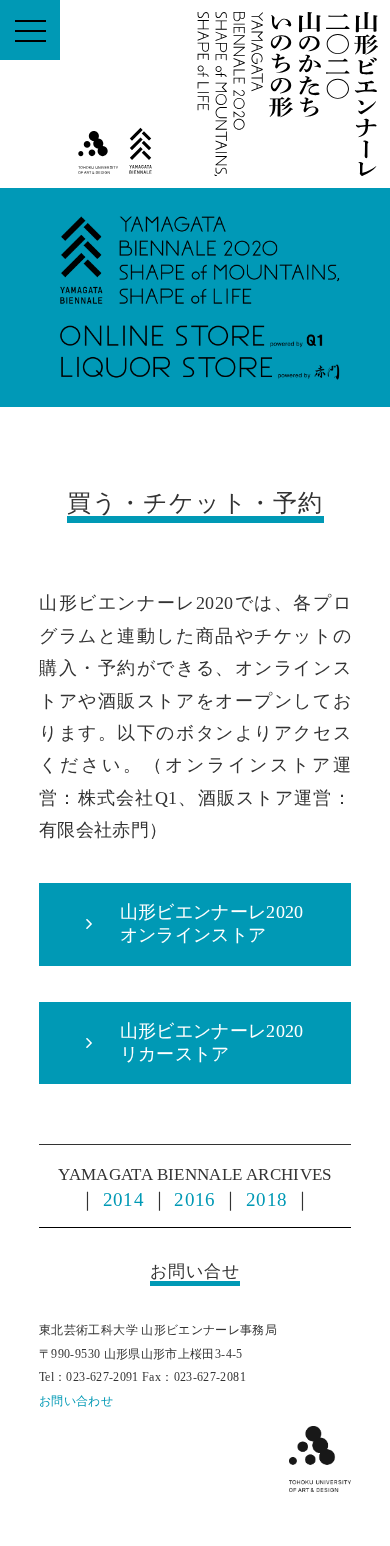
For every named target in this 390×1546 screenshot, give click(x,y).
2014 (123, 1199)
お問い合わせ (76, 1401)
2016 (194, 1199)
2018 (266, 1199)
